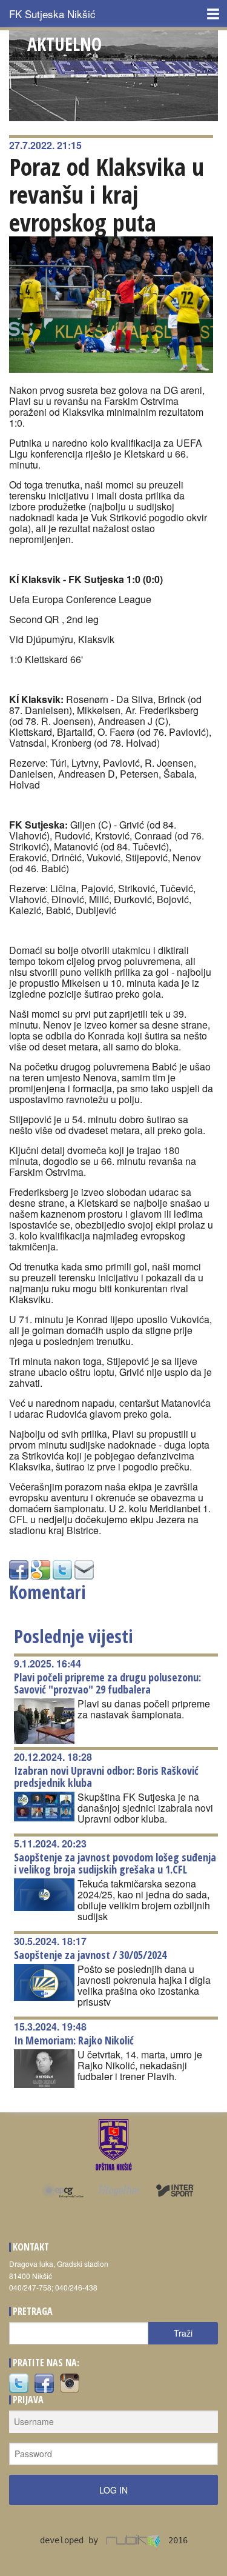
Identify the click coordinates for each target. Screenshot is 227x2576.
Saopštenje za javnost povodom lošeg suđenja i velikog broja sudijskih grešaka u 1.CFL (115, 1863)
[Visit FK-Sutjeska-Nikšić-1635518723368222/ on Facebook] (19, 1568)
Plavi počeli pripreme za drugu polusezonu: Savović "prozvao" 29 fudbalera (107, 1683)
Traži (183, 2333)
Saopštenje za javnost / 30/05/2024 (90, 1955)
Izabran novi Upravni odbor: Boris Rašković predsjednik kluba (106, 1777)
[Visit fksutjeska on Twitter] (19, 2382)
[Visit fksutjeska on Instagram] (70, 2382)
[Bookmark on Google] (41, 1568)
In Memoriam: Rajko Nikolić (74, 2040)
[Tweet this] (62, 1568)
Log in (113, 2490)
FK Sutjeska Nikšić (52, 14)
